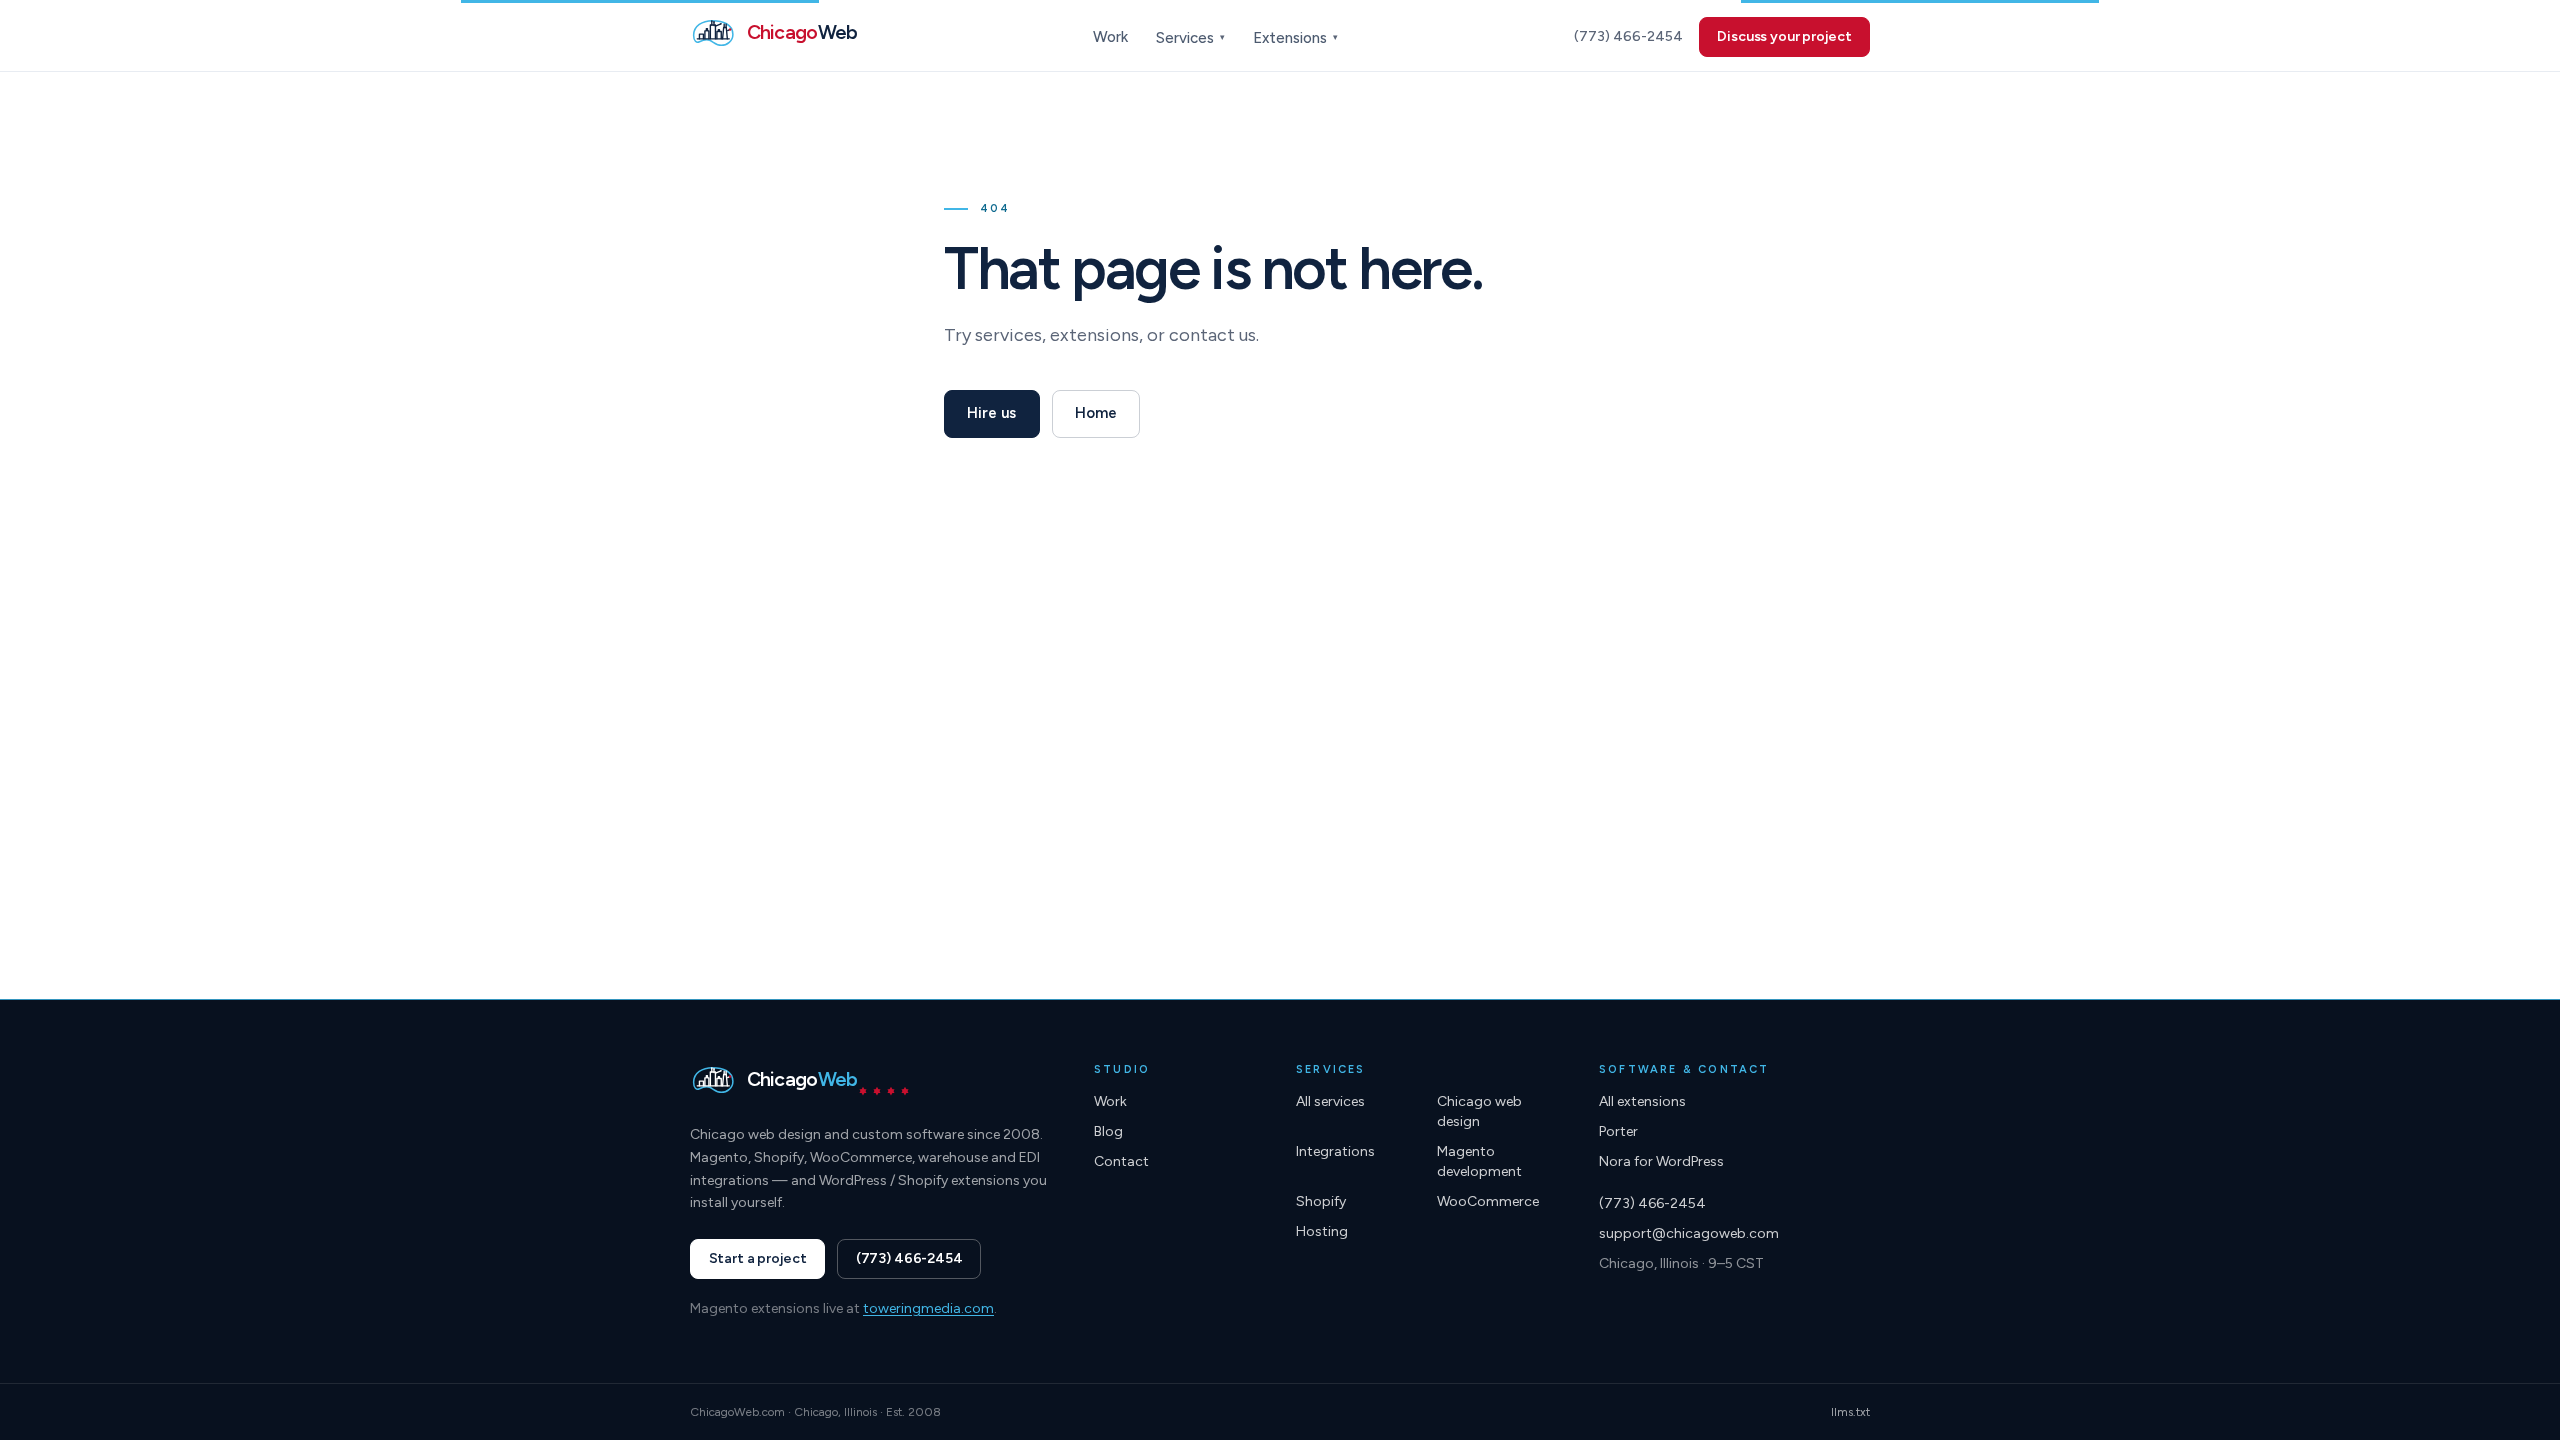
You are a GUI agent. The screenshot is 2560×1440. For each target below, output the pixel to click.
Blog (1108, 1131)
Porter (1618, 1131)
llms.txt (1850, 1412)
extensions (1094, 335)
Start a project (758, 1258)
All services (1330, 1101)
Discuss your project (1784, 36)
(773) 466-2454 (1628, 36)
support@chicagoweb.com (1689, 1233)
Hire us (991, 413)
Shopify (1321, 1201)
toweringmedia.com (928, 1308)
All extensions (1642, 1101)
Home (1095, 413)
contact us (1212, 335)
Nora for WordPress (1661, 1161)
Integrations (1335, 1151)
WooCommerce (1488, 1201)
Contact (1121, 1161)
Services (1190, 38)
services (1008, 335)
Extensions (1295, 38)
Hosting (1322, 1231)
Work (1110, 37)
